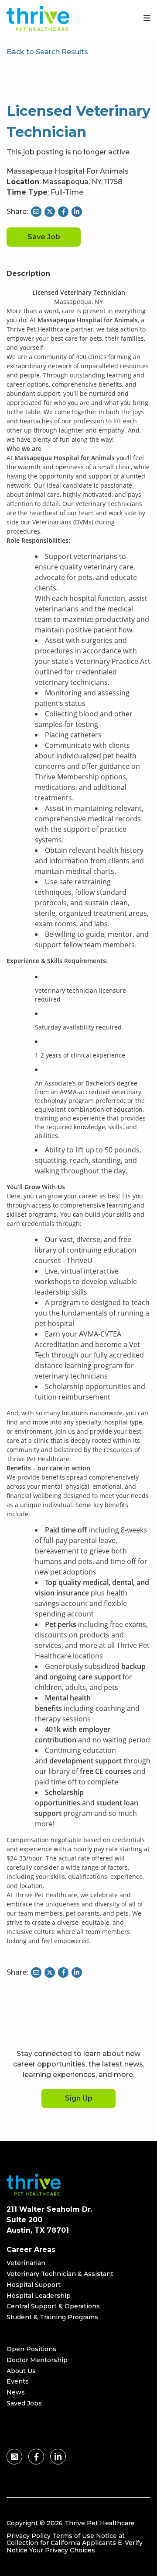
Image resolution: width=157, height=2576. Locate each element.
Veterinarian (26, 2263)
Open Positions (31, 2349)
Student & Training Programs (52, 2317)
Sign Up (79, 2098)
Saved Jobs (24, 2403)
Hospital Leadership (39, 2296)
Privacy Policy (29, 2536)
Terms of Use (73, 2536)
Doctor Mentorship (37, 2360)
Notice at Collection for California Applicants (66, 2539)
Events (18, 2381)
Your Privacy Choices (62, 2550)
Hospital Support (34, 2285)
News (16, 2392)
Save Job (44, 237)
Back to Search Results (47, 52)
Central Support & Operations (53, 2306)
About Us (21, 2371)
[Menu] (147, 18)
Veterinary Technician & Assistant (60, 2274)
